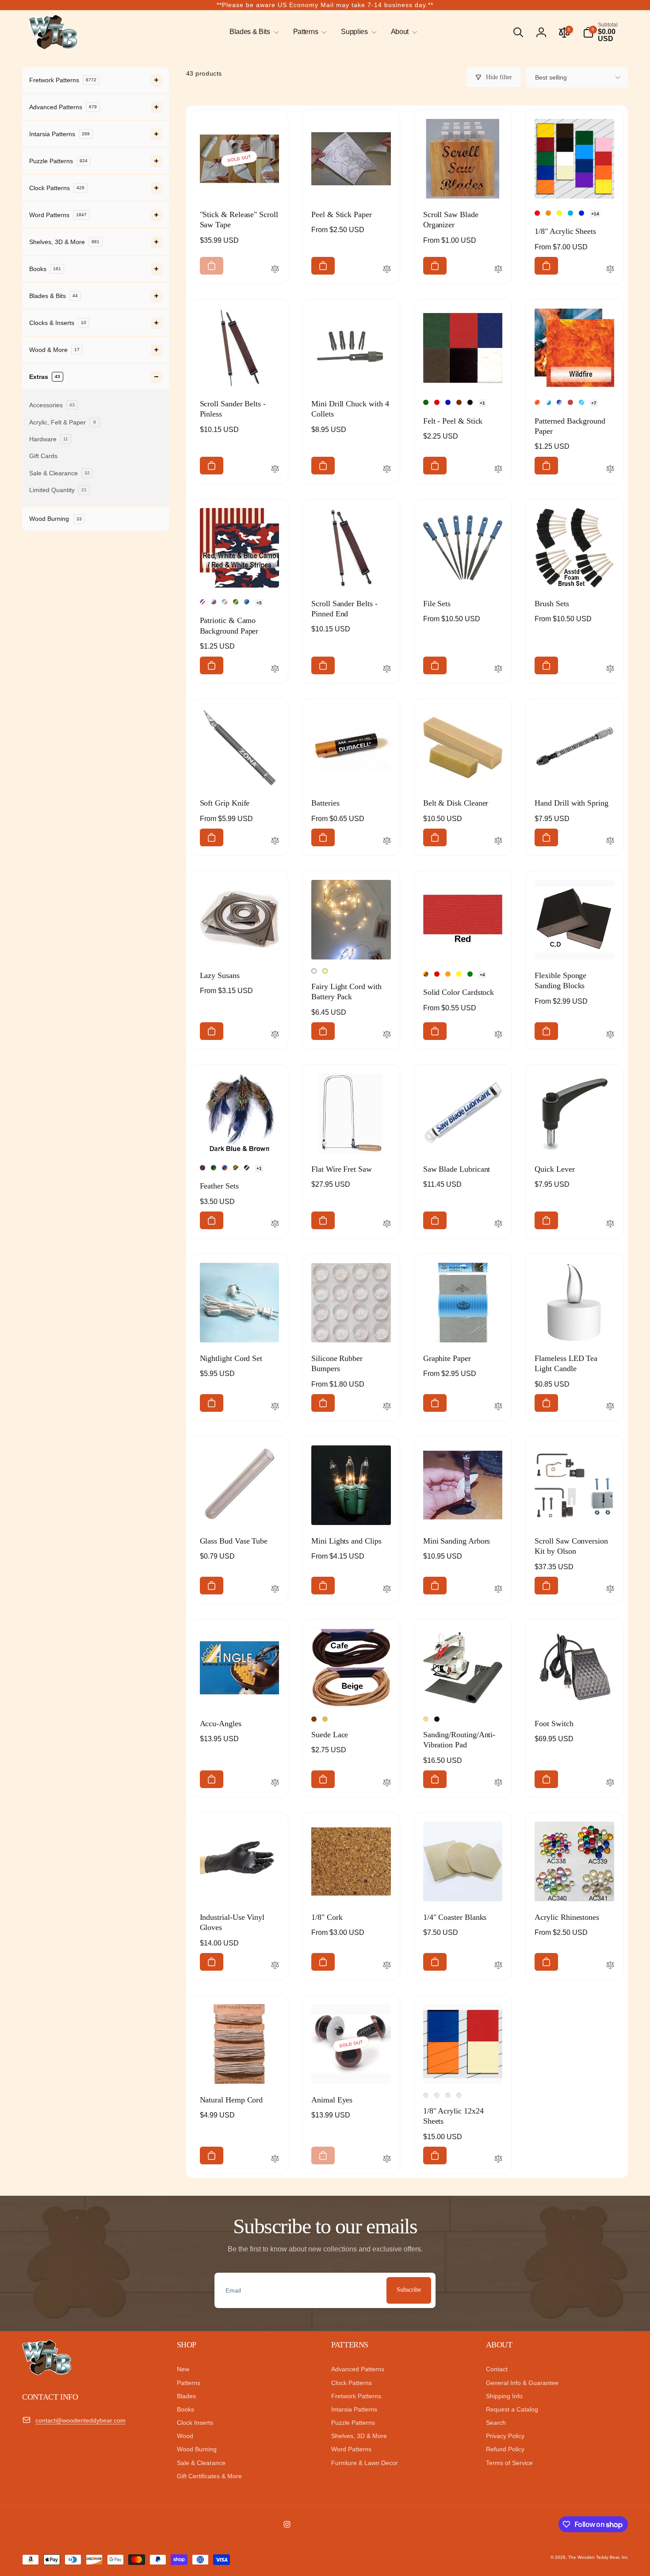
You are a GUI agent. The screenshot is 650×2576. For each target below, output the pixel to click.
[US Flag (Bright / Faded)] (225, 602)
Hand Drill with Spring (571, 803)
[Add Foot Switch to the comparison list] (610, 1783)
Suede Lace (330, 1735)
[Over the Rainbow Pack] (426, 974)
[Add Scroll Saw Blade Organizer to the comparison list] (498, 270)
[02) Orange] (548, 213)
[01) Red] (537, 213)
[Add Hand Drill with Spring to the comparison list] (610, 841)
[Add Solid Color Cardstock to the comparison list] (498, 1035)
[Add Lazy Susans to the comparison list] (275, 1035)
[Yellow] (459, 974)
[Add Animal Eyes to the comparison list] (387, 2159)
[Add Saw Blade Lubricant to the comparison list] (498, 1224)
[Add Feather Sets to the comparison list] (275, 1224)
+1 (482, 403)
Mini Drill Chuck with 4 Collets (350, 409)
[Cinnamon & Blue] (225, 1168)
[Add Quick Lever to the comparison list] (610, 1224)
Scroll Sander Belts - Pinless (233, 409)
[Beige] (325, 1719)
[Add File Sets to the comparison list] (498, 669)
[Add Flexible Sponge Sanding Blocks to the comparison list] (610, 1035)
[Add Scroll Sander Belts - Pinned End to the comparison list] (387, 669)
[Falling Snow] (548, 402)
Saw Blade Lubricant (457, 1169)
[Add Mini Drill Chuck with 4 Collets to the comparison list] (387, 470)
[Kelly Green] (426, 402)
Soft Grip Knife (225, 803)
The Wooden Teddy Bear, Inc (598, 2557)
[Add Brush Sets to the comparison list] (610, 669)
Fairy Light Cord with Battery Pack (346, 992)
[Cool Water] (581, 402)
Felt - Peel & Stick (453, 421)
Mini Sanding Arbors (457, 1541)
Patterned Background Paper (570, 426)
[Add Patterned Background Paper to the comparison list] (610, 470)
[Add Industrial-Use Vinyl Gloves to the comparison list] (275, 1966)
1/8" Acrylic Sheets (565, 231)
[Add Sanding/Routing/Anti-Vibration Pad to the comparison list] (498, 1783)
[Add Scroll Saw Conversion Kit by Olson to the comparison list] (610, 1590)
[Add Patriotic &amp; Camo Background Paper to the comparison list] (275, 669)
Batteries (325, 803)
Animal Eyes (332, 2100)
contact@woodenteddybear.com (80, 2420)
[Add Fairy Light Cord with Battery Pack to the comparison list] (387, 1035)
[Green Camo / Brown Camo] (236, 602)
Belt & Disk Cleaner (456, 803)
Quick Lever (554, 1169)
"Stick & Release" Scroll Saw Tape (239, 220)
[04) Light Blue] (570, 213)
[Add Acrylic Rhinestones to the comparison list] (610, 1966)
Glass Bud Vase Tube (234, 1541)
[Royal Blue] (448, 402)
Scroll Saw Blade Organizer (451, 220)
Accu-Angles (221, 1724)
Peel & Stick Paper (342, 214)
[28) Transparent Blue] (459, 2095)
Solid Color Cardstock (459, 992)
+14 (595, 214)
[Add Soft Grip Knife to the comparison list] (275, 841)
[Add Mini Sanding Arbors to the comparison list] (498, 1590)
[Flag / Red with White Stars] (214, 602)
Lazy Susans (220, 975)
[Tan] (426, 1719)
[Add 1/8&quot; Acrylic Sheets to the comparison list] (610, 270)
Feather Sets (219, 1186)
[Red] (437, 402)
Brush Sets (552, 604)
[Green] (470, 974)
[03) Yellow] (559, 213)
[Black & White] (247, 1168)
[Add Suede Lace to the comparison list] (387, 1783)
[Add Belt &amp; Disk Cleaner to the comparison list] (498, 841)
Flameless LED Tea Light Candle (566, 1363)
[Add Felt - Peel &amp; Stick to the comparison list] (498, 470)
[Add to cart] (212, 266)
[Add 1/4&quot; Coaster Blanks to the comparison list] (498, 1966)
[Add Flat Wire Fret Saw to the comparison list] (387, 1224)
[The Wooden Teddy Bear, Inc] (47, 2373)
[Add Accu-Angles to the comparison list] (275, 1783)
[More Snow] (559, 402)
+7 (594, 403)
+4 (482, 975)
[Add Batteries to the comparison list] (387, 841)
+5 (259, 603)
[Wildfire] (537, 402)
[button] (252, 32)
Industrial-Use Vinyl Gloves (232, 1922)
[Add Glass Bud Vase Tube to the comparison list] (275, 1590)
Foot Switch (554, 1724)
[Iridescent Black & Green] (214, 1168)
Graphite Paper (447, 1358)
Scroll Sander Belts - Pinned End (344, 609)
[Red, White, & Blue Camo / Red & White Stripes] (203, 602)
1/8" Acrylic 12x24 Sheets (453, 2116)
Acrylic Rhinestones (567, 1917)
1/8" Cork (327, 1917)
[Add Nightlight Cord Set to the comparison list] (275, 1407)
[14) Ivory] (437, 2095)
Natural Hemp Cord (231, 2100)
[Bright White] (314, 971)
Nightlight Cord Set (231, 1358)
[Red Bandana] (570, 402)
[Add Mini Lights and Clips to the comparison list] (387, 1590)
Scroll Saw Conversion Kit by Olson (571, 1546)
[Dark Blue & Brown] (203, 1168)
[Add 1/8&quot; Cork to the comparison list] (387, 1966)
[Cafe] (314, 1719)
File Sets (437, 604)
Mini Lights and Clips (346, 1541)
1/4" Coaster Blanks (455, 1917)
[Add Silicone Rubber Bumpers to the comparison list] (387, 1407)
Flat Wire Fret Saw (342, 1169)
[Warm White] (325, 971)
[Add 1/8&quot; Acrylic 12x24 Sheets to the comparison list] (498, 2159)
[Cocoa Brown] (459, 402)
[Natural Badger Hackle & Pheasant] (236, 1168)
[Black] (470, 402)
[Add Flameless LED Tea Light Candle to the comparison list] (610, 1407)
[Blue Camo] (247, 602)
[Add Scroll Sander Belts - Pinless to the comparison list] (275, 470)
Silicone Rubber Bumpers (337, 1363)
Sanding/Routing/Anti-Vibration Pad (459, 1740)
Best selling (551, 77)
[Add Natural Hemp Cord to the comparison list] (275, 2159)
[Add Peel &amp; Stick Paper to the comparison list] (387, 270)
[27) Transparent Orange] (448, 2095)
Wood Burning (55, 519)
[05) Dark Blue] (581, 213)
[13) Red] (426, 2095)
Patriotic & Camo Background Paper (229, 625)
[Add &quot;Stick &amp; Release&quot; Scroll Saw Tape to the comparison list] (275, 270)
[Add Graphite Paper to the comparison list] (498, 1407)
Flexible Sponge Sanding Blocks (560, 980)
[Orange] (448, 974)
